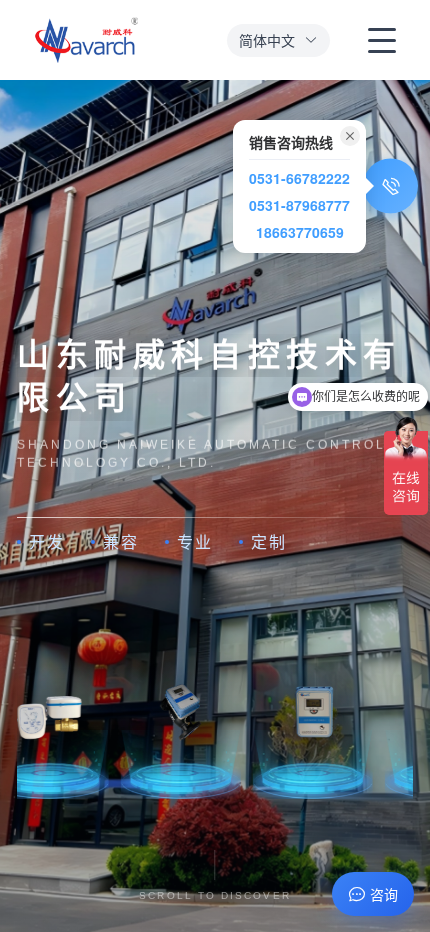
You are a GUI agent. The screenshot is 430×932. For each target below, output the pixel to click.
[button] (278, 40)
